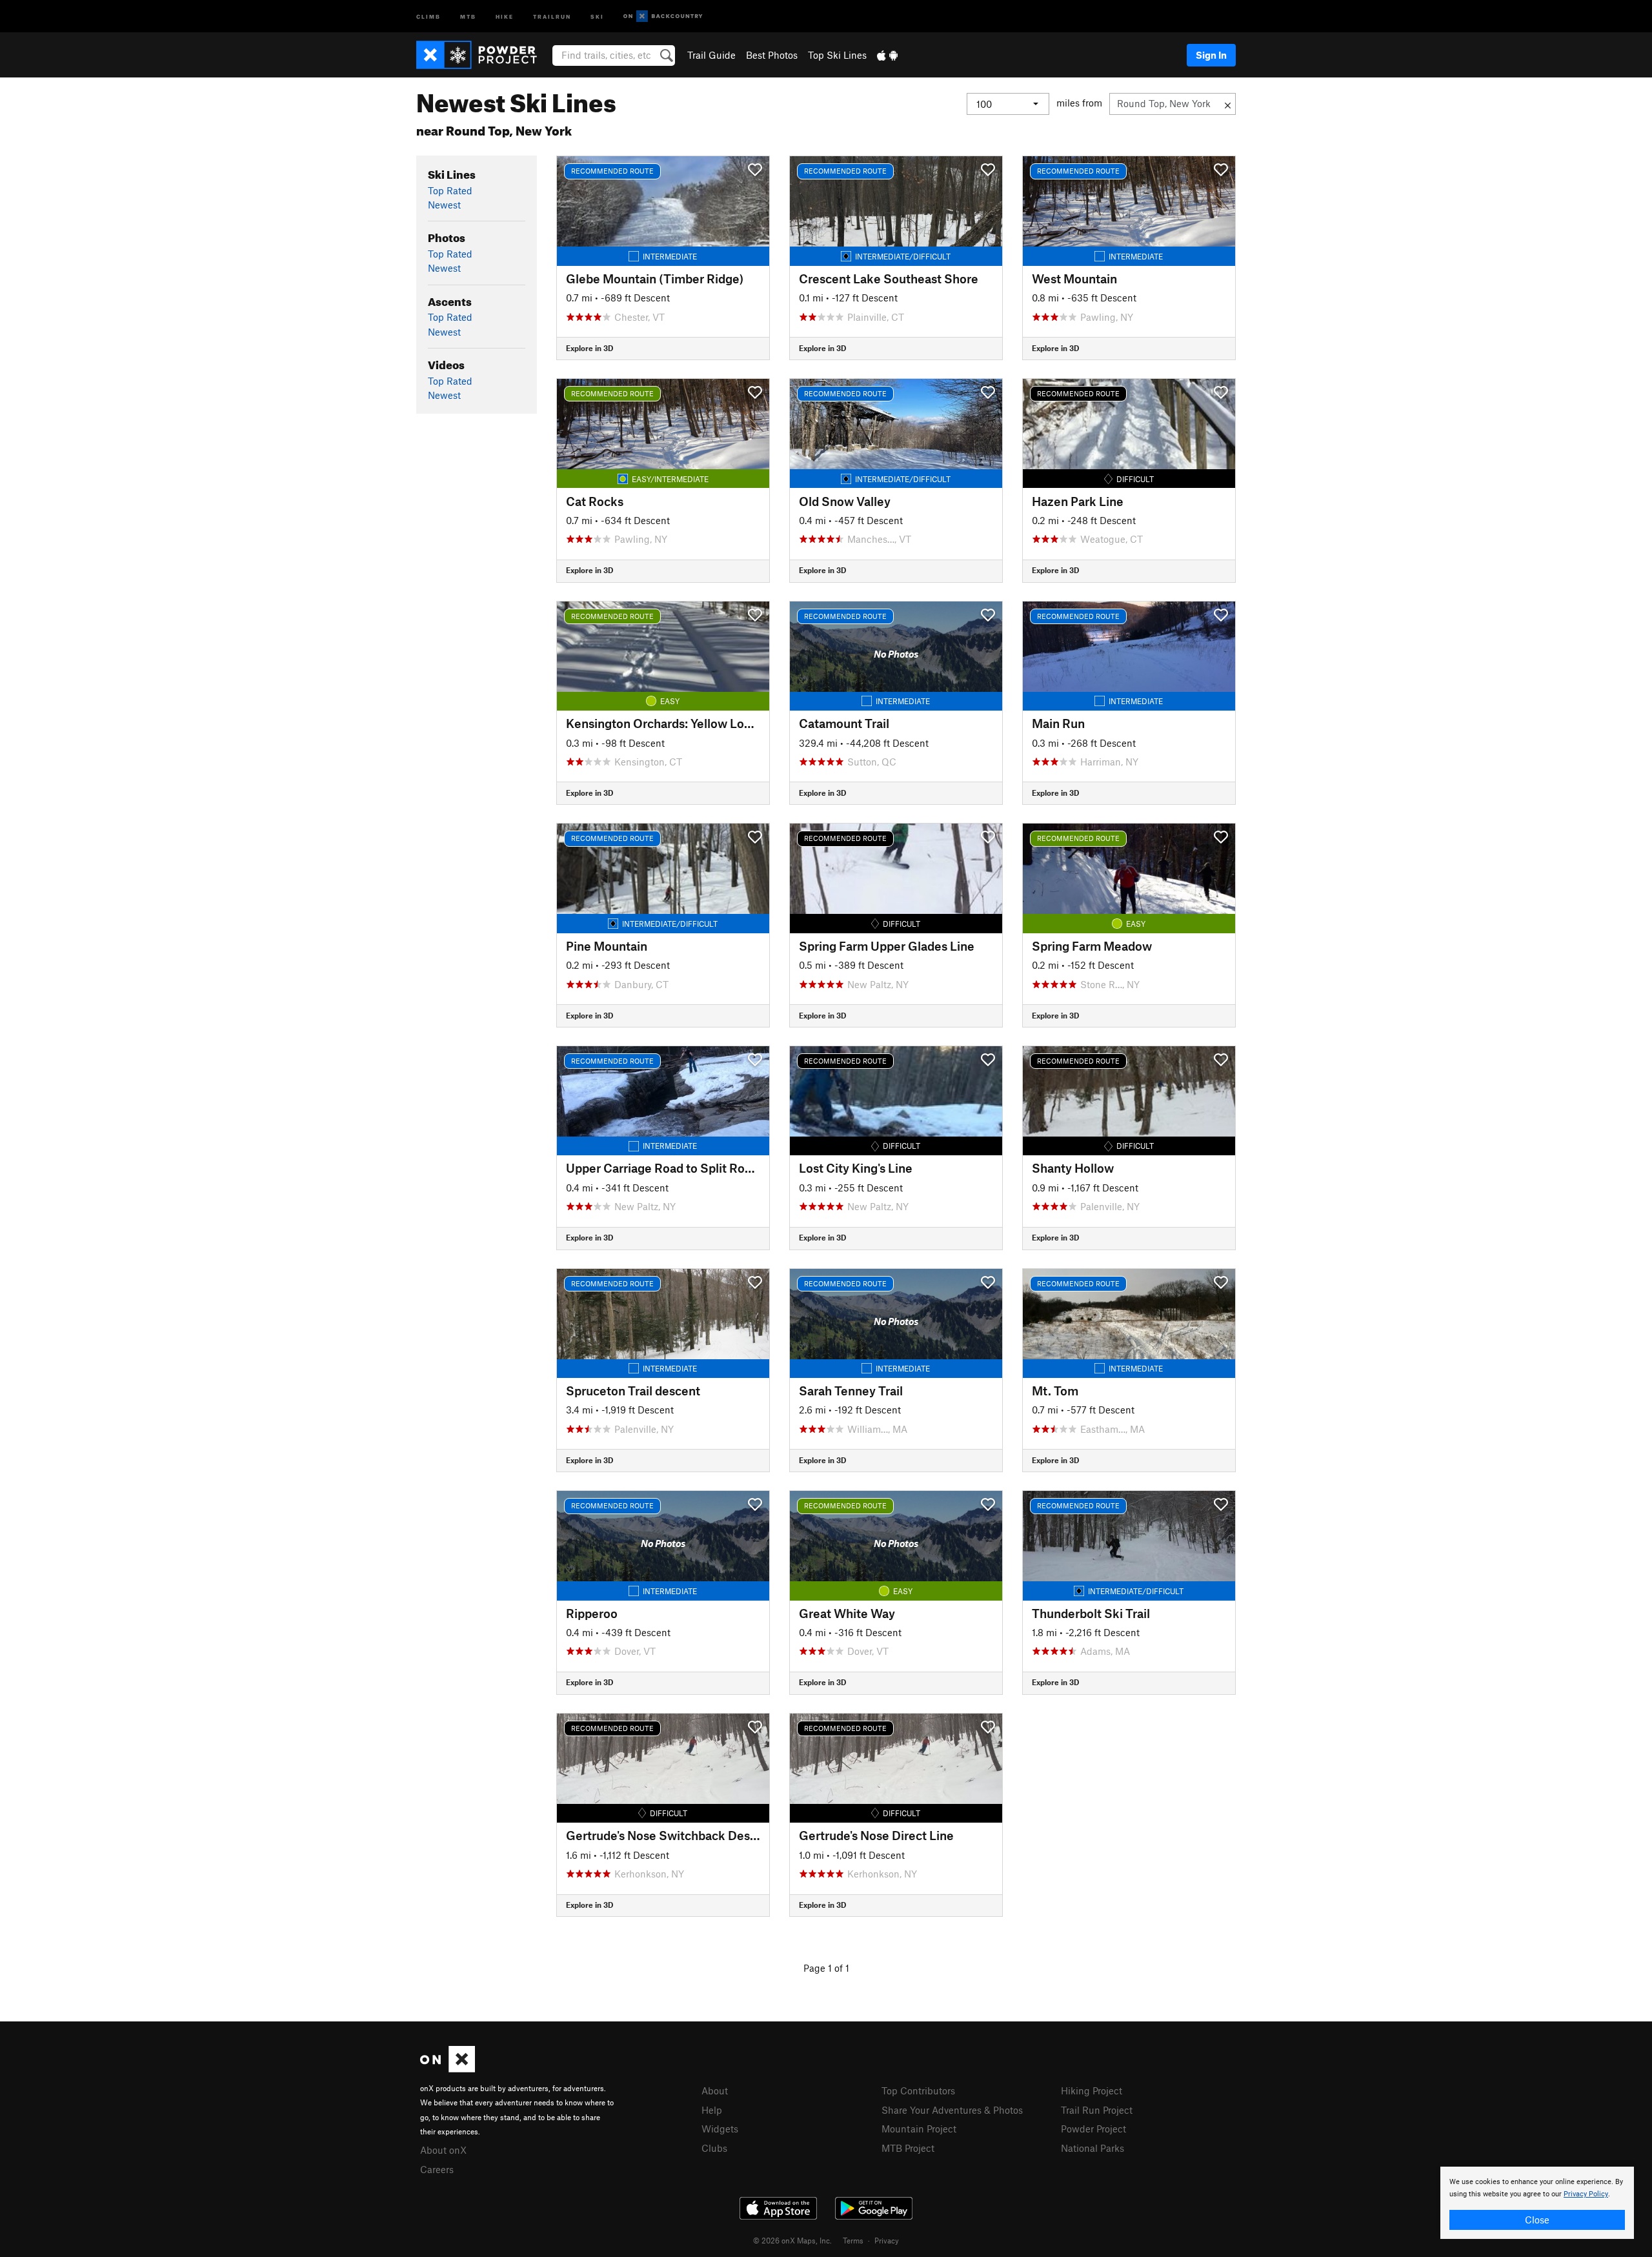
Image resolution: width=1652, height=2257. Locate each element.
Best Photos (772, 55)
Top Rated (450, 190)
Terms (853, 2240)
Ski (597, 16)
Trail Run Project (1097, 2110)
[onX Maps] (448, 2069)
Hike (505, 16)
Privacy (887, 2240)
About (715, 2090)
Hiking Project (1092, 2090)
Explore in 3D (589, 348)
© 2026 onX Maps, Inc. (792, 2240)
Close (1537, 2220)
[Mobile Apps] (887, 55)
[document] (1537, 2203)
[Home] (483, 55)
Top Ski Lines (837, 55)
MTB (468, 16)
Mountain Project (919, 2129)
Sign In (1211, 55)
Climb (428, 16)
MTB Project (908, 2148)
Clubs (714, 2148)
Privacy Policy (1586, 2194)
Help (712, 2110)
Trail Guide (711, 55)
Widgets (720, 2129)
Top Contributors (918, 2090)
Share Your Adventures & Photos (952, 2110)
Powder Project (1093, 2129)
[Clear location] (1228, 104)
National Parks (1093, 2148)
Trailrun (552, 16)
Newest (444, 205)
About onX (443, 2150)
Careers (437, 2169)
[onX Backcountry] (663, 16)
